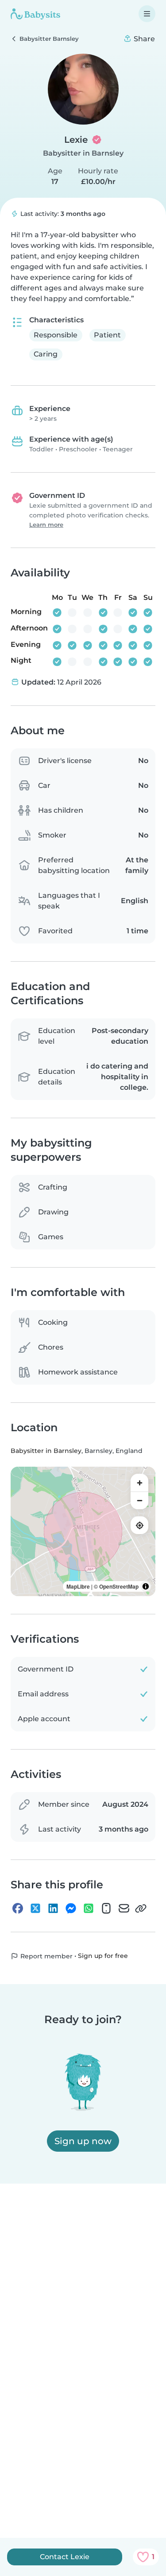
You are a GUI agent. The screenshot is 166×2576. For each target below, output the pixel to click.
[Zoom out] (139, 1500)
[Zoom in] (139, 1483)
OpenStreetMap (119, 1586)
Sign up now (83, 2141)
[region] (83, 1531)
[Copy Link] (141, 1908)
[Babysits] (35, 14)
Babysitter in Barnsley (83, 153)
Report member (46, 1956)
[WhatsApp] (89, 1908)
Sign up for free (103, 1956)
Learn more (46, 525)
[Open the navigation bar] (147, 14)
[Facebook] (18, 1908)
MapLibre (78, 1586)
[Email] (124, 1908)
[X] (35, 1908)
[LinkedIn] (53, 1908)
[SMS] (106, 1908)
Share (143, 39)
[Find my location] (139, 1525)
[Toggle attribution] (146, 1586)
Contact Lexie (65, 2557)
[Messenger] (71, 1908)
